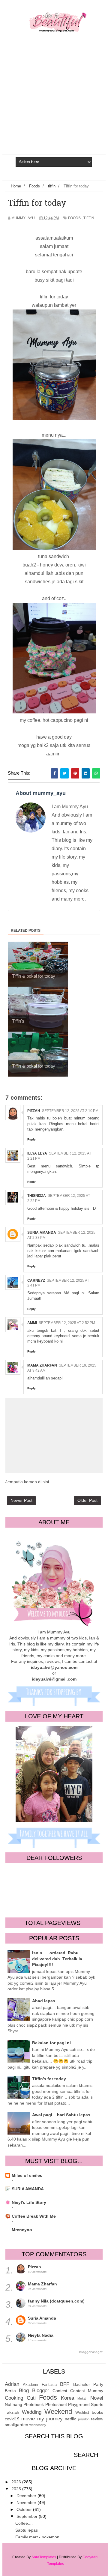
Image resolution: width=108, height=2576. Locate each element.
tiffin (89, 218)
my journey (50, 2419)
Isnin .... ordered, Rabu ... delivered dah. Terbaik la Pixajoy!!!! (58, 1959)
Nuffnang (13, 2404)
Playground (79, 2404)
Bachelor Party (88, 2384)
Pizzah (34, 1111)
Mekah (82, 2398)
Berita (10, 2391)
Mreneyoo (22, 2230)
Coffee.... (24, 2523)
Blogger (41, 2391)
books (97, 2412)
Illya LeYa (37, 1153)
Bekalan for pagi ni (51, 2043)
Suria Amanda (42, 1233)
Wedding (32, 2412)
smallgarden (16, 2425)
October (25, 2509)
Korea (67, 2398)
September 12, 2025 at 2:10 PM (70, 1111)
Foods (74, 218)
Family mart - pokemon (37, 2537)
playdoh (84, 2419)
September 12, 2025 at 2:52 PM (67, 1323)
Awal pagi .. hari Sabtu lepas (61, 2115)
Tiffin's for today (49, 2079)
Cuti (31, 2398)
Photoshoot (56, 2404)
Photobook (34, 2404)
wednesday (38, 2425)
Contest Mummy (87, 2391)
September (28, 2516)
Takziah (12, 2412)
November (27, 2503)
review (97, 2419)
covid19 (12, 2419)
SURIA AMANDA (28, 2189)
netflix (70, 2419)
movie (28, 2419)
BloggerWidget (91, 2352)
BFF (65, 2384)
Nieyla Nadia (41, 2335)
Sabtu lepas (27, 2530)
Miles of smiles (27, 2175)
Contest (60, 2391)
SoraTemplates (44, 2557)
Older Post (87, 1500)
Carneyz (36, 1281)
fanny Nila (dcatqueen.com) (56, 2301)
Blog (24, 2391)
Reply (31, 1139)
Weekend (58, 2412)
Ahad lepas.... (46, 2001)
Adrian (12, 2384)
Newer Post (21, 1500)
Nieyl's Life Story (29, 2202)
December (27, 2496)
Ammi (32, 1323)
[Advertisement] (54, 109)
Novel (97, 2398)
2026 (17, 2482)
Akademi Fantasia (40, 2385)
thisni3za (37, 1196)
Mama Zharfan (42, 1365)
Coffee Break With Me (34, 2216)
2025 (17, 2489)
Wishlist (82, 2413)
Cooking (14, 2398)
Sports (97, 2404)
